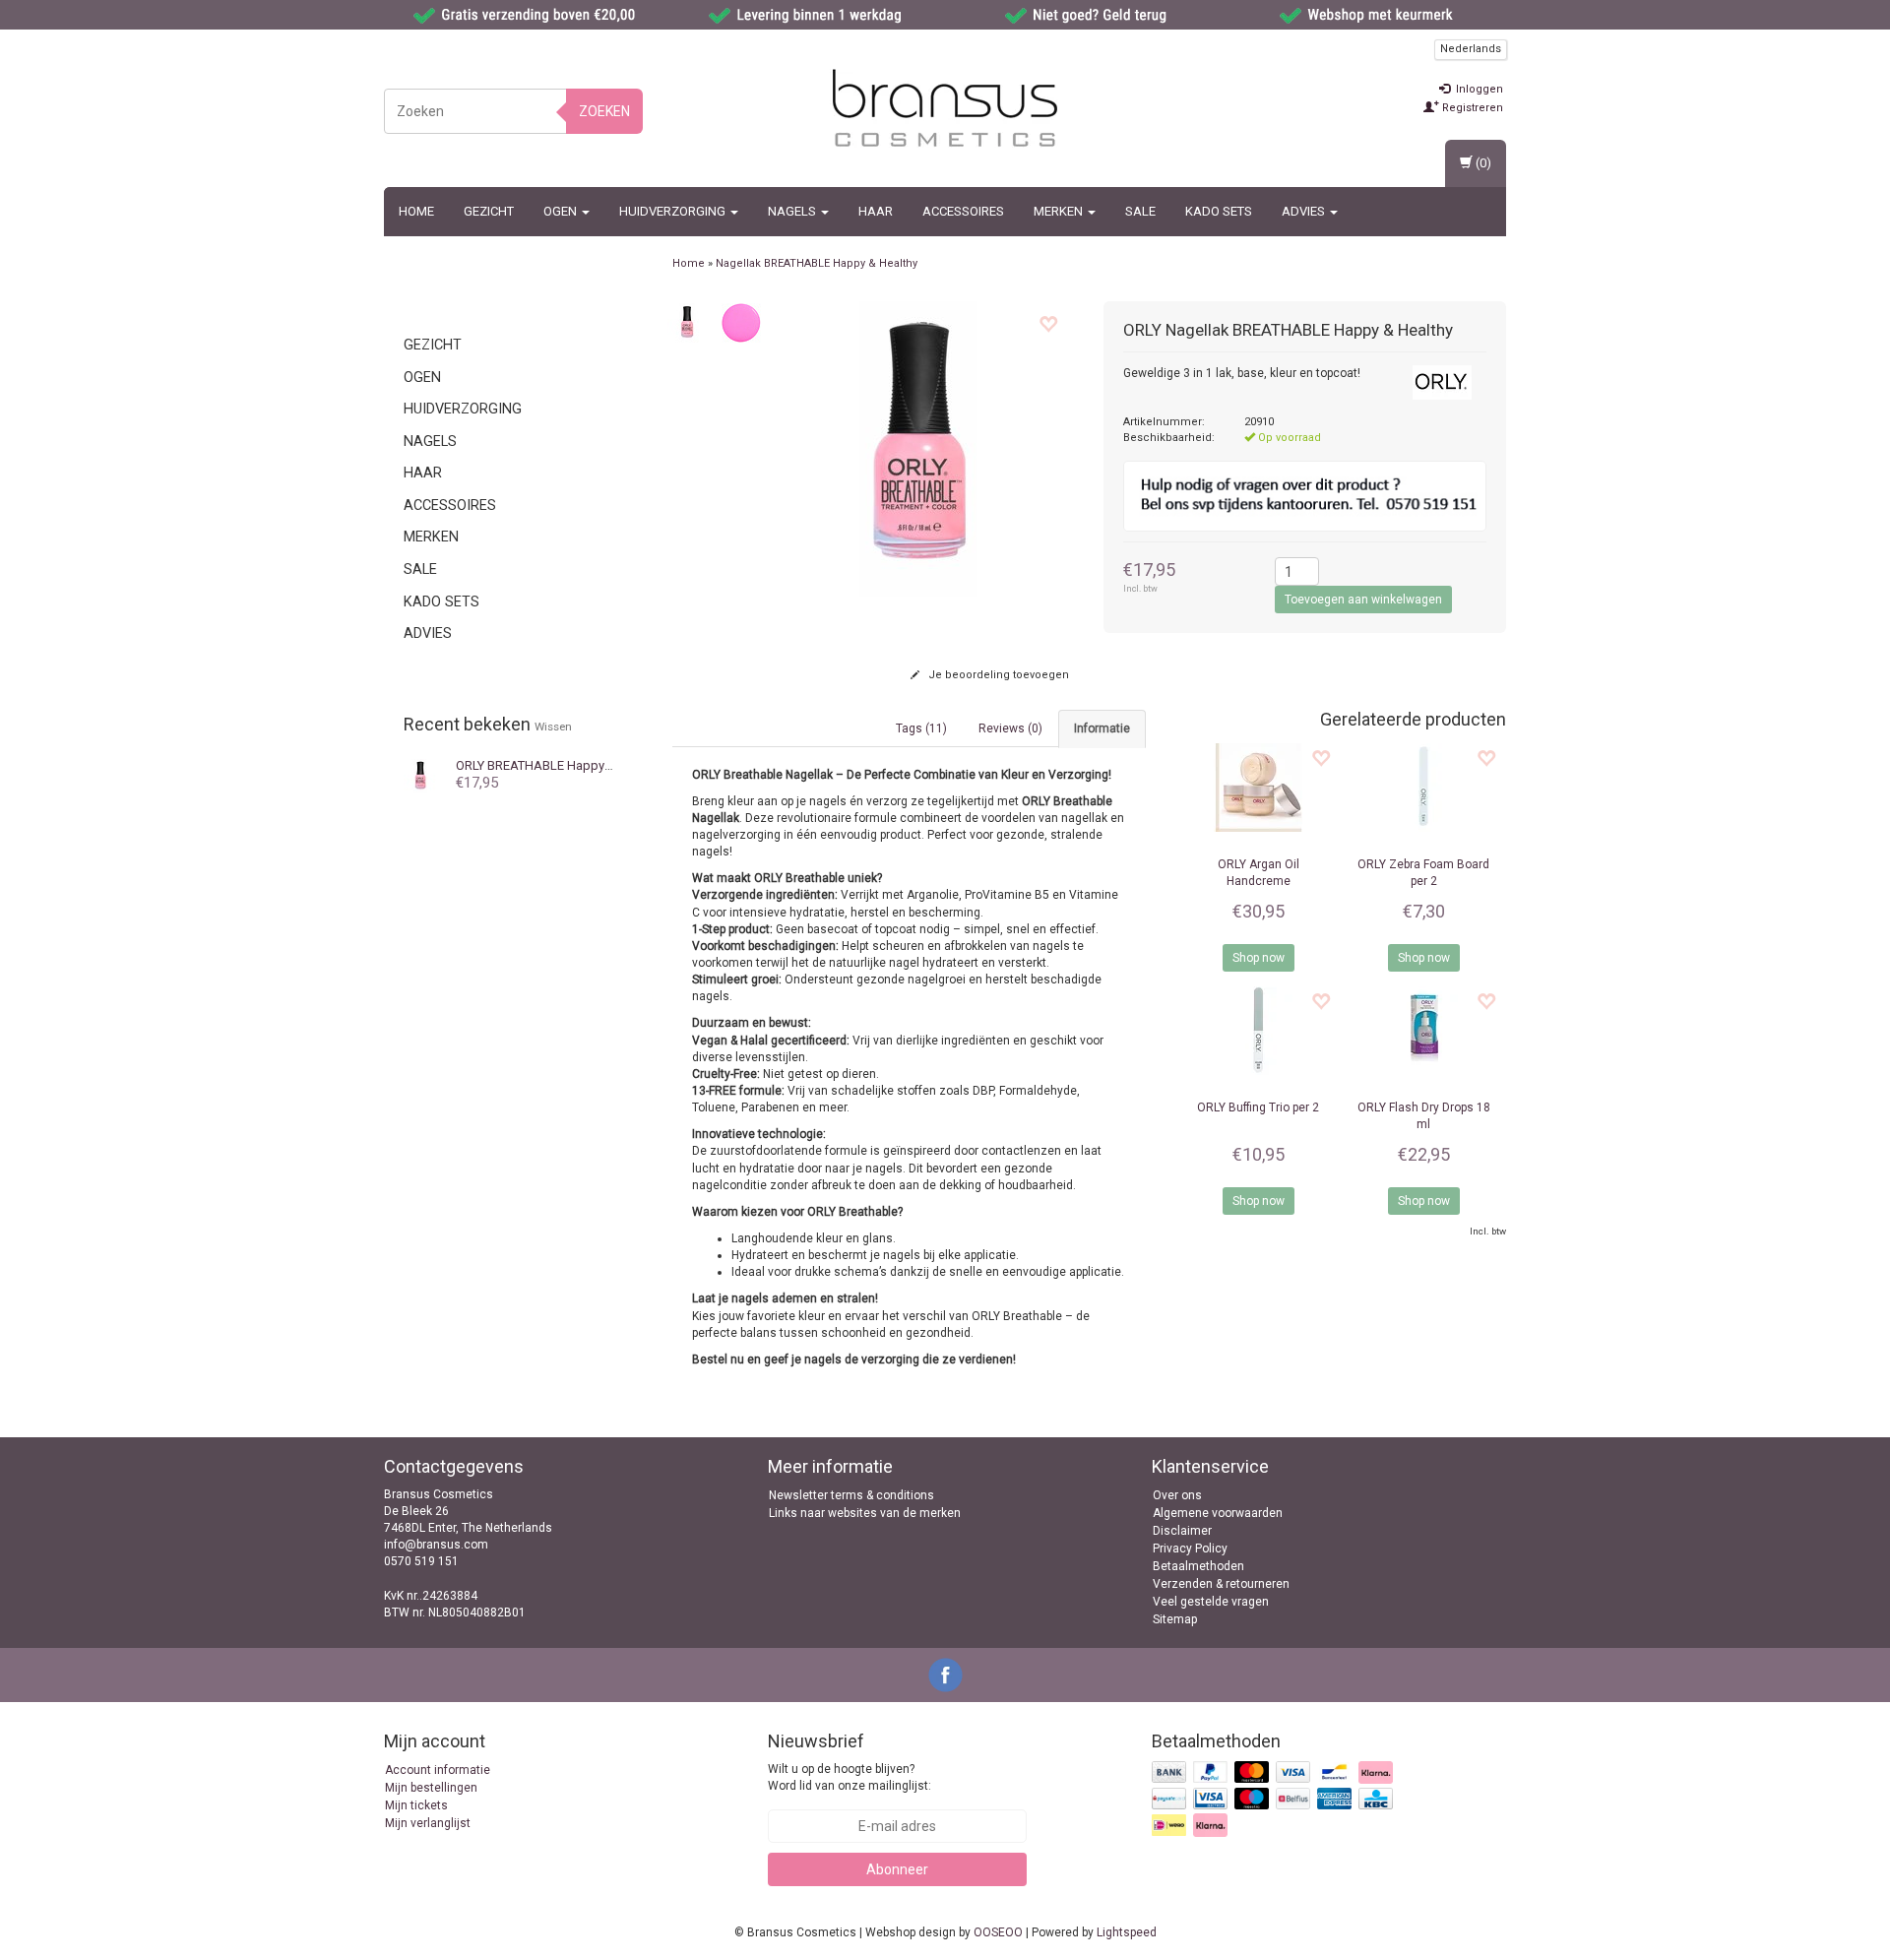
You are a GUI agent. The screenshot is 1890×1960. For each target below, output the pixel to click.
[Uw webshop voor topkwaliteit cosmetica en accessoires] (945, 108)
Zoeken (604, 111)
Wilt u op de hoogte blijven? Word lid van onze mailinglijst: (850, 1777)
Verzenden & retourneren (1221, 1584)
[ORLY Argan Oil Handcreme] (1258, 788)
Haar (876, 211)
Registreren (1471, 108)
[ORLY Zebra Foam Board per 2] (1423, 788)
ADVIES (1305, 211)
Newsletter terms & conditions (851, 1495)
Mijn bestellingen (431, 1788)
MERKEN (1060, 211)
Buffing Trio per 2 (1258, 1107)
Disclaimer (1182, 1531)
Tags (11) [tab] (921, 728)
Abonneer (897, 1869)
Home (416, 211)
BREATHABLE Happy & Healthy (559, 765)
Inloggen (1478, 89)
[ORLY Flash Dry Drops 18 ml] (1423, 1031)
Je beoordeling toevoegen (997, 675)
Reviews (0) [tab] (1010, 728)
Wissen (553, 727)
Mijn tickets (416, 1805)
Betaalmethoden (1198, 1566)
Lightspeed (1127, 1932)
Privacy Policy (1190, 1549)
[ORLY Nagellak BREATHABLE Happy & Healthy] (687, 322)
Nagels (793, 211)
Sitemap (1175, 1619)
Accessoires (963, 211)
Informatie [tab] (1102, 728)
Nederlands (1471, 49)
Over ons (1177, 1495)
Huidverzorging (674, 211)
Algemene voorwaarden (1218, 1513)
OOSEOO (998, 1932)
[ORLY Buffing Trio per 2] (1258, 1031)
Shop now (1259, 958)
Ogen (562, 211)
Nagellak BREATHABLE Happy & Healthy (817, 263)
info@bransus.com (436, 1545)
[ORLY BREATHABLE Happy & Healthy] (421, 775)
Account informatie (438, 1770)
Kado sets (1219, 211)
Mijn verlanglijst (428, 1823)
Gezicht (489, 211)
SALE (1140, 211)
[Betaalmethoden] (1274, 1800)
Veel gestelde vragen (1211, 1602)
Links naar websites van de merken (865, 1513)
